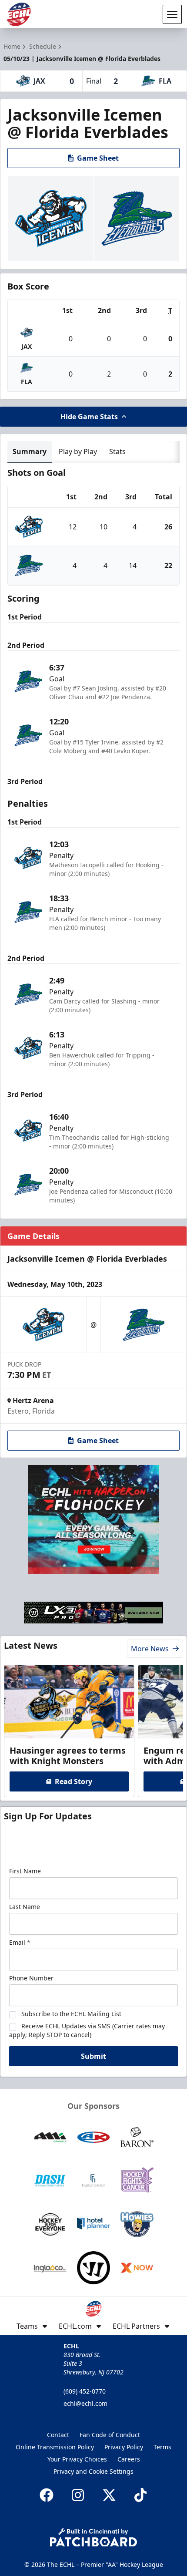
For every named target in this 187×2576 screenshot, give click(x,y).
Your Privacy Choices (77, 2459)
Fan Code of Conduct (110, 2435)
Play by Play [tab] (78, 451)
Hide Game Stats (89, 417)
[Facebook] (47, 2495)
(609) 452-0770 (85, 2391)
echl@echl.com (85, 2403)
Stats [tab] (117, 451)
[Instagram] (78, 2495)
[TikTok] (140, 2495)
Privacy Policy (124, 2447)
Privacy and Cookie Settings (93, 2471)
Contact (58, 2435)
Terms (162, 2447)
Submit (93, 2056)
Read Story (73, 1781)
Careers (129, 2459)
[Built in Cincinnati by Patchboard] (93, 2537)
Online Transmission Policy (55, 2447)
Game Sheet (98, 158)
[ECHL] (19, 14)
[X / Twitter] (109, 2495)
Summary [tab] (30, 451)
